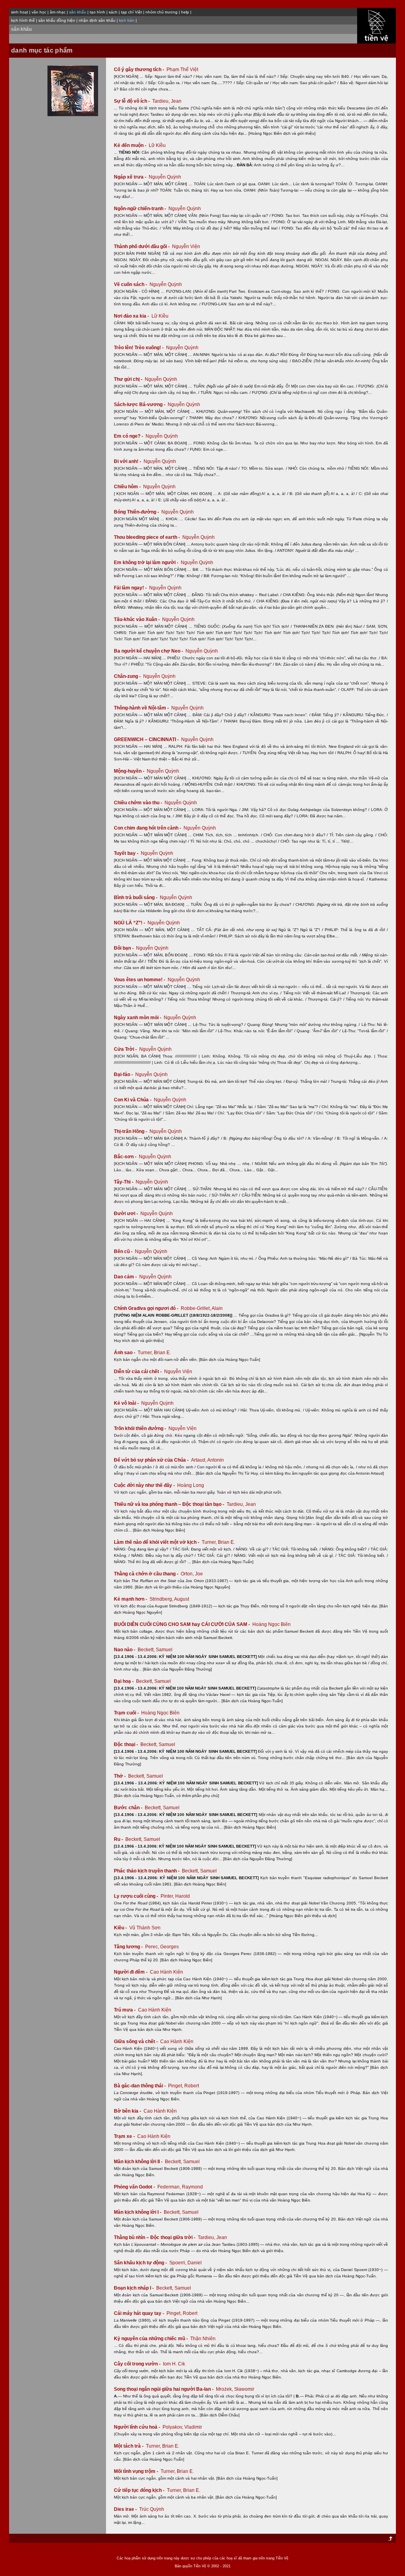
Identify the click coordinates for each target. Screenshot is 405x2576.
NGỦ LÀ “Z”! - (130, 923)
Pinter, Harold (175, 1896)
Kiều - (121, 1928)
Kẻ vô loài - (127, 1403)
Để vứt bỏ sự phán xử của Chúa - (152, 1460)
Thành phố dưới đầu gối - (142, 246)
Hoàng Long (191, 1485)
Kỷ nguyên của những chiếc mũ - (151, 2339)
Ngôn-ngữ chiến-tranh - (141, 209)
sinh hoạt (20, 12)
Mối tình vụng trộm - (137, 2471)
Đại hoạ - (124, 1681)
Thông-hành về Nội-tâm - (142, 708)
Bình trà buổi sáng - (136, 898)
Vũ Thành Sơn (145, 1928)
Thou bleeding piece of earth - (148, 537)
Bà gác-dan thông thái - (140, 2086)
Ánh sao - (125, 1353)
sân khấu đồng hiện (57, 20)
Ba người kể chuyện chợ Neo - (149, 651)
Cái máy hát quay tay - (140, 2313)
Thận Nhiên (203, 2339)
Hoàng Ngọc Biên (272, 1624)
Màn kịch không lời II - (139, 2162)
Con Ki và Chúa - (133, 1100)
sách (113, 12)
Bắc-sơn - (126, 1157)
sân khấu (21, 29)
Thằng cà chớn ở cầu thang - (147, 1574)
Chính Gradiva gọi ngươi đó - (147, 1308)
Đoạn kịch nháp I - (134, 2288)
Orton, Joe (192, 1574)
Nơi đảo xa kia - (132, 316)
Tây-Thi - (124, 1182)
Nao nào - (125, 1650)
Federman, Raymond (180, 2187)
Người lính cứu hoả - (138, 2427)
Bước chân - (129, 1808)
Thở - (120, 1776)
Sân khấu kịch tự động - (141, 2263)
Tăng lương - (129, 1947)
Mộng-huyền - (130, 771)
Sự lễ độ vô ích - (132, 101)
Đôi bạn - (124, 948)
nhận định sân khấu (97, 20)
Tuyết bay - (127, 853)
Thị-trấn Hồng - (131, 1131)
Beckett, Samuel (155, 1650)
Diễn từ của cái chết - (138, 1372)
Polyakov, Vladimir (182, 2427)
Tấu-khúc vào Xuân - (137, 619)
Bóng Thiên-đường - (137, 512)
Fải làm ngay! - (131, 588)
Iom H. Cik (174, 2364)
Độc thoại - (127, 1744)
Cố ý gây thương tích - (140, 70)
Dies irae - (126, 2509)
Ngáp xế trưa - (131, 177)
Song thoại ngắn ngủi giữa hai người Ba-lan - (164, 2389)
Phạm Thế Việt (182, 70)
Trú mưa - (125, 2010)
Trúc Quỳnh (152, 2509)
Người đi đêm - (131, 1972)
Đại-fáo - (124, 1074)
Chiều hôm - (128, 487)
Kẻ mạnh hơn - (131, 1599)
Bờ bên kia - (128, 2111)
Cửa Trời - (126, 1049)
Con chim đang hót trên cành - (148, 828)
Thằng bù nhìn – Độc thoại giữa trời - (155, 2237)
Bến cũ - (124, 1251)
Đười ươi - (127, 1214)
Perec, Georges (162, 1947)
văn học (39, 12)
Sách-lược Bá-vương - (140, 405)
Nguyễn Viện (186, 246)
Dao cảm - (126, 1277)
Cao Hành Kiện (167, 1972)
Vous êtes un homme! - (140, 980)
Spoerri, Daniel (185, 2263)
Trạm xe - (125, 2136)
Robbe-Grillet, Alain (202, 1308)
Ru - (119, 1839)
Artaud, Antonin (207, 1460)
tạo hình (97, 12)
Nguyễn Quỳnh (165, 177)
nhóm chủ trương (162, 12)
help (185, 12)
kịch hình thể (23, 20)
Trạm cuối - (127, 1713)
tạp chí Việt (132, 12)
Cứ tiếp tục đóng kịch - (140, 2490)
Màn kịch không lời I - (138, 2212)
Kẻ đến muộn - (131, 145)
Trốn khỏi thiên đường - (141, 1428)
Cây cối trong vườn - (138, 2364)
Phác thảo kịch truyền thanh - (147, 1871)
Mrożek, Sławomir (235, 2389)
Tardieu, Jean (167, 101)
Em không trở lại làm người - (147, 563)
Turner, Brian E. (154, 1353)
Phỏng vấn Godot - (135, 2187)
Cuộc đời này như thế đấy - (145, 1485)
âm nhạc (58, 12)
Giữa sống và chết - (136, 2042)
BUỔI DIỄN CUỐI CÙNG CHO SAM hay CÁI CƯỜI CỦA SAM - (183, 1624)
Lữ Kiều (157, 145)
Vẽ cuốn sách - (131, 284)
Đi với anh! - (128, 461)
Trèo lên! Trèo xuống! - (139, 348)
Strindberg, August (169, 1599)
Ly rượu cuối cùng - (137, 1896)
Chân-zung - (128, 676)
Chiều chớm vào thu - (139, 803)
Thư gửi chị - (129, 379)
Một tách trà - (129, 2446)
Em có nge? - (129, 436)
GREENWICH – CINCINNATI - (147, 739)
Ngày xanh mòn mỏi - (138, 1018)
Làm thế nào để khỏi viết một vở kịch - (157, 1542)
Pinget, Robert (184, 2086)
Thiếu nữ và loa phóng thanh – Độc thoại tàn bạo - (170, 1504)
